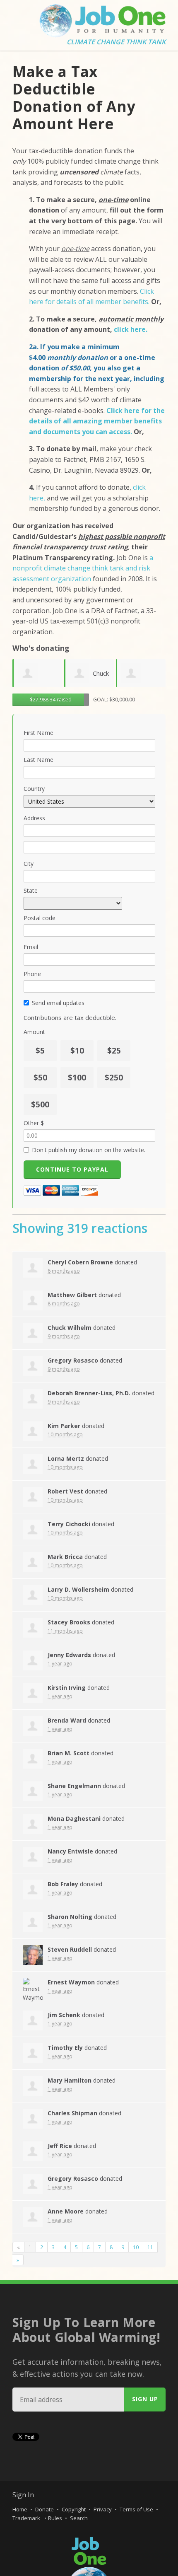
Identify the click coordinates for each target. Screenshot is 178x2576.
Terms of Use (136, 2509)
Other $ (34, 1123)
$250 (114, 1078)
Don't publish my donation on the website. (89, 1150)
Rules (55, 2518)
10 (136, 2247)
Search (79, 2518)
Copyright (74, 2509)
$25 (114, 1051)
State (31, 890)
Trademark (27, 2518)
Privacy (103, 2509)
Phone (32, 974)
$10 (77, 1051)
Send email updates (58, 1003)
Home (20, 2509)
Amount (34, 1032)
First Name (38, 733)
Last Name (38, 760)
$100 (77, 1078)
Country (34, 789)
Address (34, 818)
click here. (131, 329)
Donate (44, 2509)
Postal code (40, 918)
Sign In (23, 2495)
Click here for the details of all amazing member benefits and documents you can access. (97, 421)
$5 (40, 1051)
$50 (40, 1078)
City (29, 864)
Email (31, 947)
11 (150, 2247)
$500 (40, 1104)
